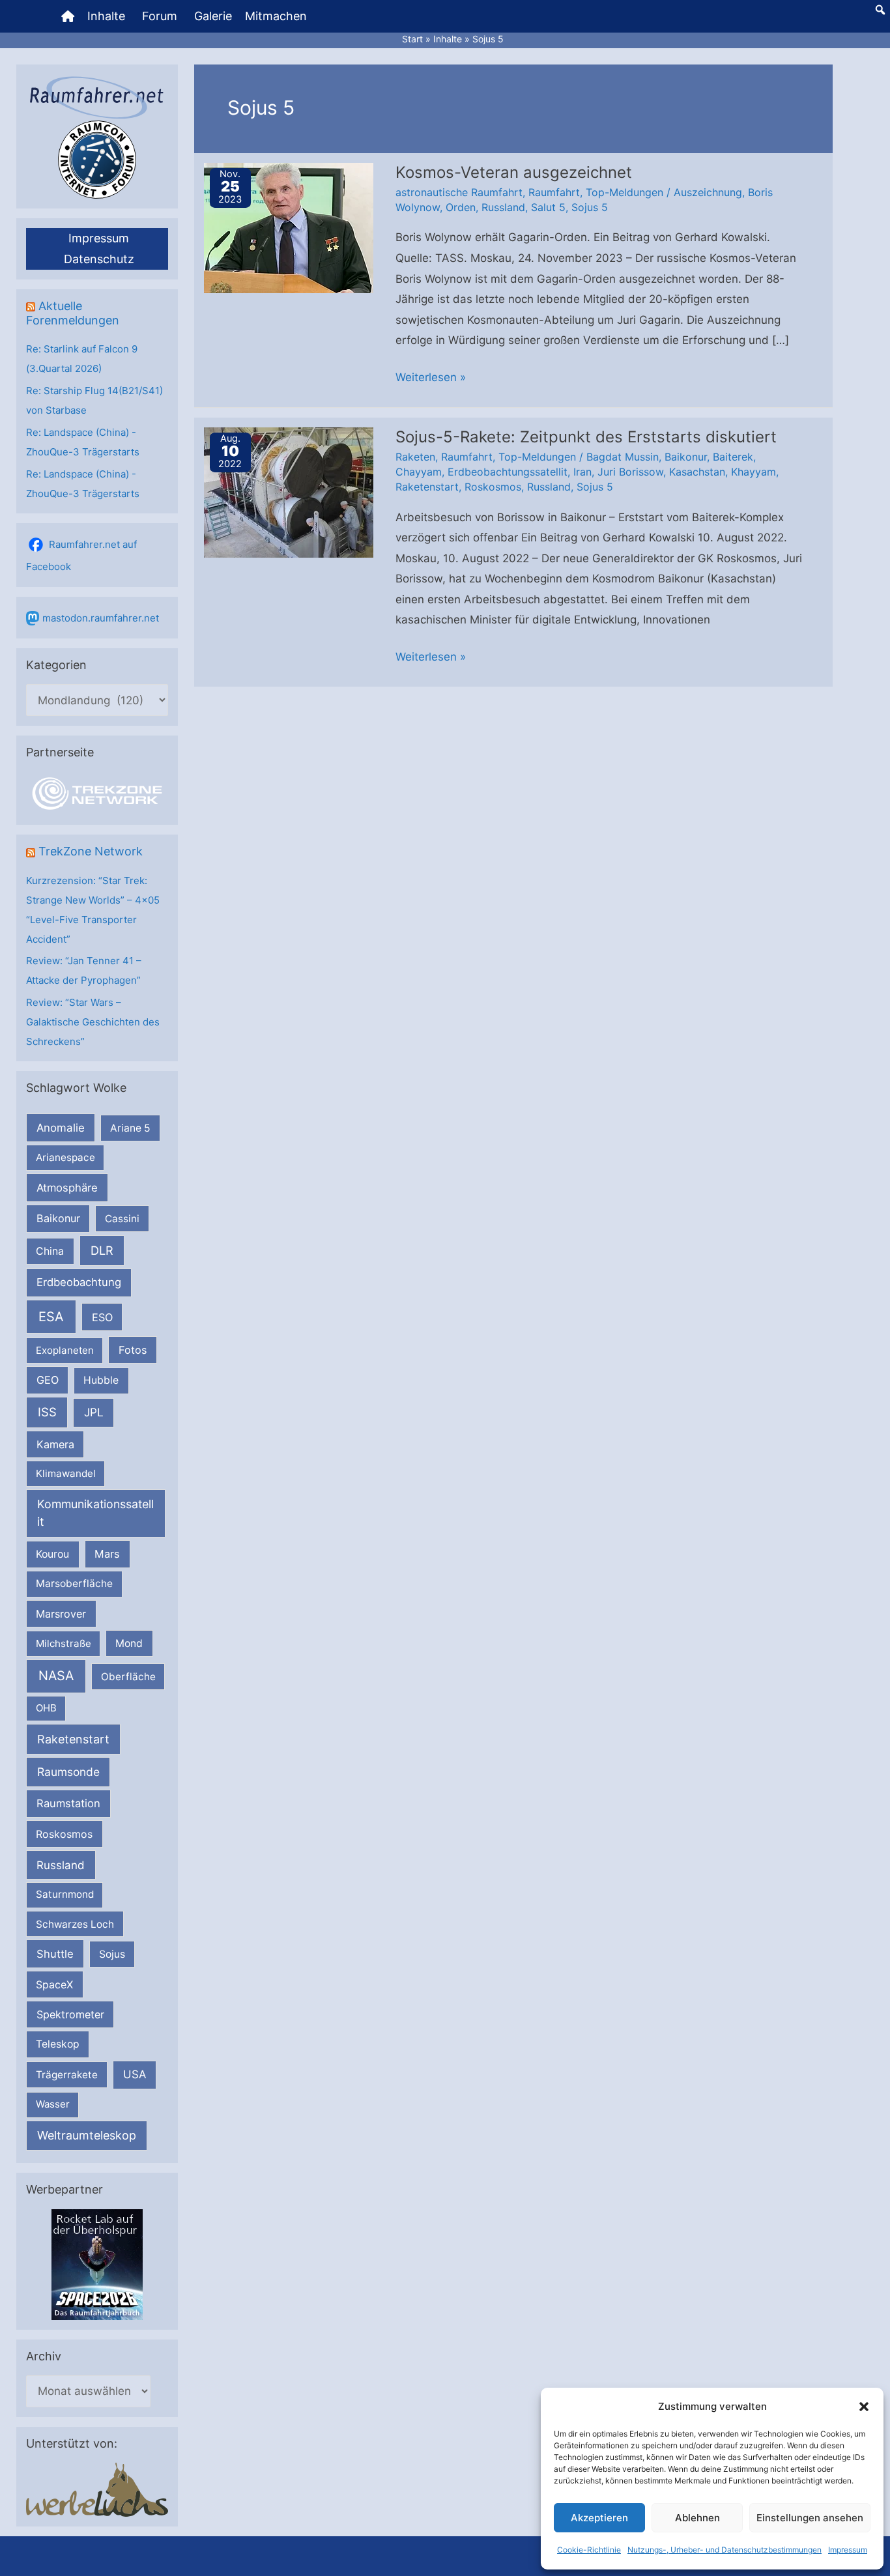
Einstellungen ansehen (810, 2518)
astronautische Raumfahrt (459, 192)
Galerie (213, 16)
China (50, 1251)
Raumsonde (68, 1772)
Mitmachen (276, 16)
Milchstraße (64, 1643)
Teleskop (58, 2044)
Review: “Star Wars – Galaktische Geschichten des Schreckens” (93, 1022)
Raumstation (68, 1803)
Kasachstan (697, 472)
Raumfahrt (554, 192)
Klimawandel (66, 1473)
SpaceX (54, 1984)
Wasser (53, 2104)
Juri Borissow (630, 472)
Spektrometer (70, 2014)
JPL (94, 1412)
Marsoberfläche (74, 1583)
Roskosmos (64, 1834)
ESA (51, 1317)
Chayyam (419, 472)
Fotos (133, 1350)
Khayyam (754, 472)
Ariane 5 (130, 1128)
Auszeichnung (708, 192)
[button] (864, 2407)
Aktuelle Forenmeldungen (73, 313)
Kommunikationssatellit (95, 1513)
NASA (56, 1676)
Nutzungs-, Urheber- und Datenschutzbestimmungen (725, 2550)
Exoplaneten (65, 1350)
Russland (61, 1865)
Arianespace (65, 1157)
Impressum (848, 2550)
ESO (102, 1317)
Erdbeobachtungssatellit (508, 472)
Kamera (55, 1444)
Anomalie (61, 1128)
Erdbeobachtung (79, 1282)
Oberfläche (128, 1677)
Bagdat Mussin (623, 457)
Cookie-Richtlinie (589, 2550)
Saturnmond (65, 1894)
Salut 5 (548, 207)
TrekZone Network (91, 851)
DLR (102, 1250)
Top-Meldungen (624, 192)
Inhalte (106, 16)
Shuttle (55, 1954)
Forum (160, 16)
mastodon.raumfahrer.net (101, 618)
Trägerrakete (67, 2075)
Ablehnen (697, 2518)
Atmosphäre (67, 1188)
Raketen (415, 457)
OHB (46, 1708)
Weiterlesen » (431, 379)
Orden (461, 207)
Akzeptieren (599, 2518)
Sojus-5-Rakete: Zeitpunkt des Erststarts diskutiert (586, 437)
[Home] (68, 16)
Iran (582, 472)
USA (135, 2074)
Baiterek (733, 457)
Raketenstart (73, 1739)
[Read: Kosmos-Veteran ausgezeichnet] (289, 227)
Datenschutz (99, 259)
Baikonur (58, 1218)
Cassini (122, 1219)
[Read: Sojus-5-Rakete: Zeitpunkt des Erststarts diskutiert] (289, 491)
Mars (107, 1554)
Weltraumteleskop (87, 2135)
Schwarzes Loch (75, 1924)
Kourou (52, 1554)
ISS (47, 1412)
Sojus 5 (590, 207)
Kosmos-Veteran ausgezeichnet (514, 172)
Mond (129, 1643)
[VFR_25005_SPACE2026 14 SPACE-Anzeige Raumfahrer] (97, 2264)
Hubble (101, 1380)
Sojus (112, 1954)
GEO (48, 1380)
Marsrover (61, 1614)
